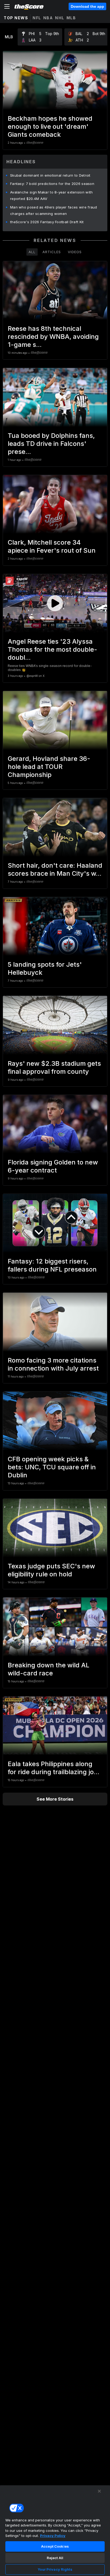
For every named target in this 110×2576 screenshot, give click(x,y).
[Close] (99, 2491)
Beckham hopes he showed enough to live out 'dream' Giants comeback (50, 126)
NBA (48, 18)
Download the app (87, 6)
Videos (75, 252)
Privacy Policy (53, 2536)
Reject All (55, 2558)
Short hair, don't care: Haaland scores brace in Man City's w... (55, 869)
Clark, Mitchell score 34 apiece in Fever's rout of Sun (52, 546)
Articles (52, 252)
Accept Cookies (55, 2546)
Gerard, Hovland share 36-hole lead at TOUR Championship (49, 767)
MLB (71, 18)
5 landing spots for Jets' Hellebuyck (45, 968)
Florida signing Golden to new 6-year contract (53, 1166)
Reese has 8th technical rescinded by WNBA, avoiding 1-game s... (53, 337)
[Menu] (7, 6)
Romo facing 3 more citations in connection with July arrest (53, 1364)
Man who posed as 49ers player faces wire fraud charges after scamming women (54, 210)
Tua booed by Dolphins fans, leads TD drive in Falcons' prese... (51, 444)
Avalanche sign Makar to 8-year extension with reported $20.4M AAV (52, 195)
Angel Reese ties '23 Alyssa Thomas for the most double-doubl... (52, 649)
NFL (37, 18)
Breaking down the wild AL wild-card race (49, 1669)
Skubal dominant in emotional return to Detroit (50, 175)
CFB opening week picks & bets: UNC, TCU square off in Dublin (52, 1467)
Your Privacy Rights (55, 2569)
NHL (60, 18)
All (32, 252)
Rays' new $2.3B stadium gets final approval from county (54, 1067)
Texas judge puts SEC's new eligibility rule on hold (51, 1570)
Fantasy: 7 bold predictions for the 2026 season (52, 184)
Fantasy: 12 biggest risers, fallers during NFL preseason (52, 1265)
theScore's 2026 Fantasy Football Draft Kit (47, 222)
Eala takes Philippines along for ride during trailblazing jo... (54, 1768)
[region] (55, 2531)
